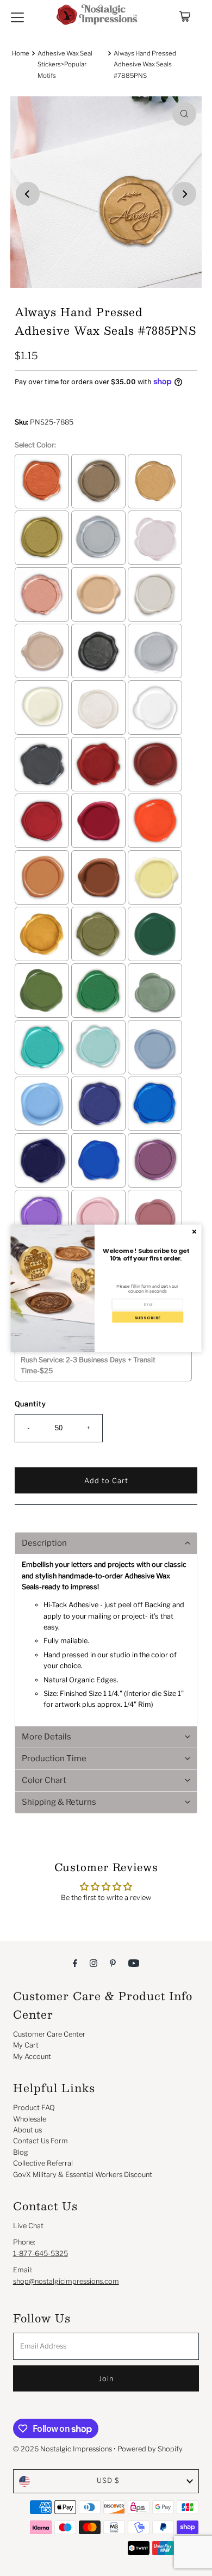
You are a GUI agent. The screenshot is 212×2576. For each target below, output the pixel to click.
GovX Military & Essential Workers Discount (83, 2175)
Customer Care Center (49, 2034)
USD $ (108, 2480)
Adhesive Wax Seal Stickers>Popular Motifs (65, 64)
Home (21, 53)
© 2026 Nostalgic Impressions (63, 2449)
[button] (106, 1543)
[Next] (184, 194)
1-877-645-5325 (40, 2254)
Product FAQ (34, 2108)
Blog (21, 2152)
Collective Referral (43, 2163)
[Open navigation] (17, 16)
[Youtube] (134, 1963)
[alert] (106, 1288)
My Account (32, 2057)
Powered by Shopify (150, 2449)
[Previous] (28, 194)
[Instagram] (93, 1963)
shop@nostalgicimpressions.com (66, 2281)
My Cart (26, 2045)
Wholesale (30, 2119)
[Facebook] (75, 1963)
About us (27, 2130)
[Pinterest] (113, 1963)
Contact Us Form (40, 2141)
